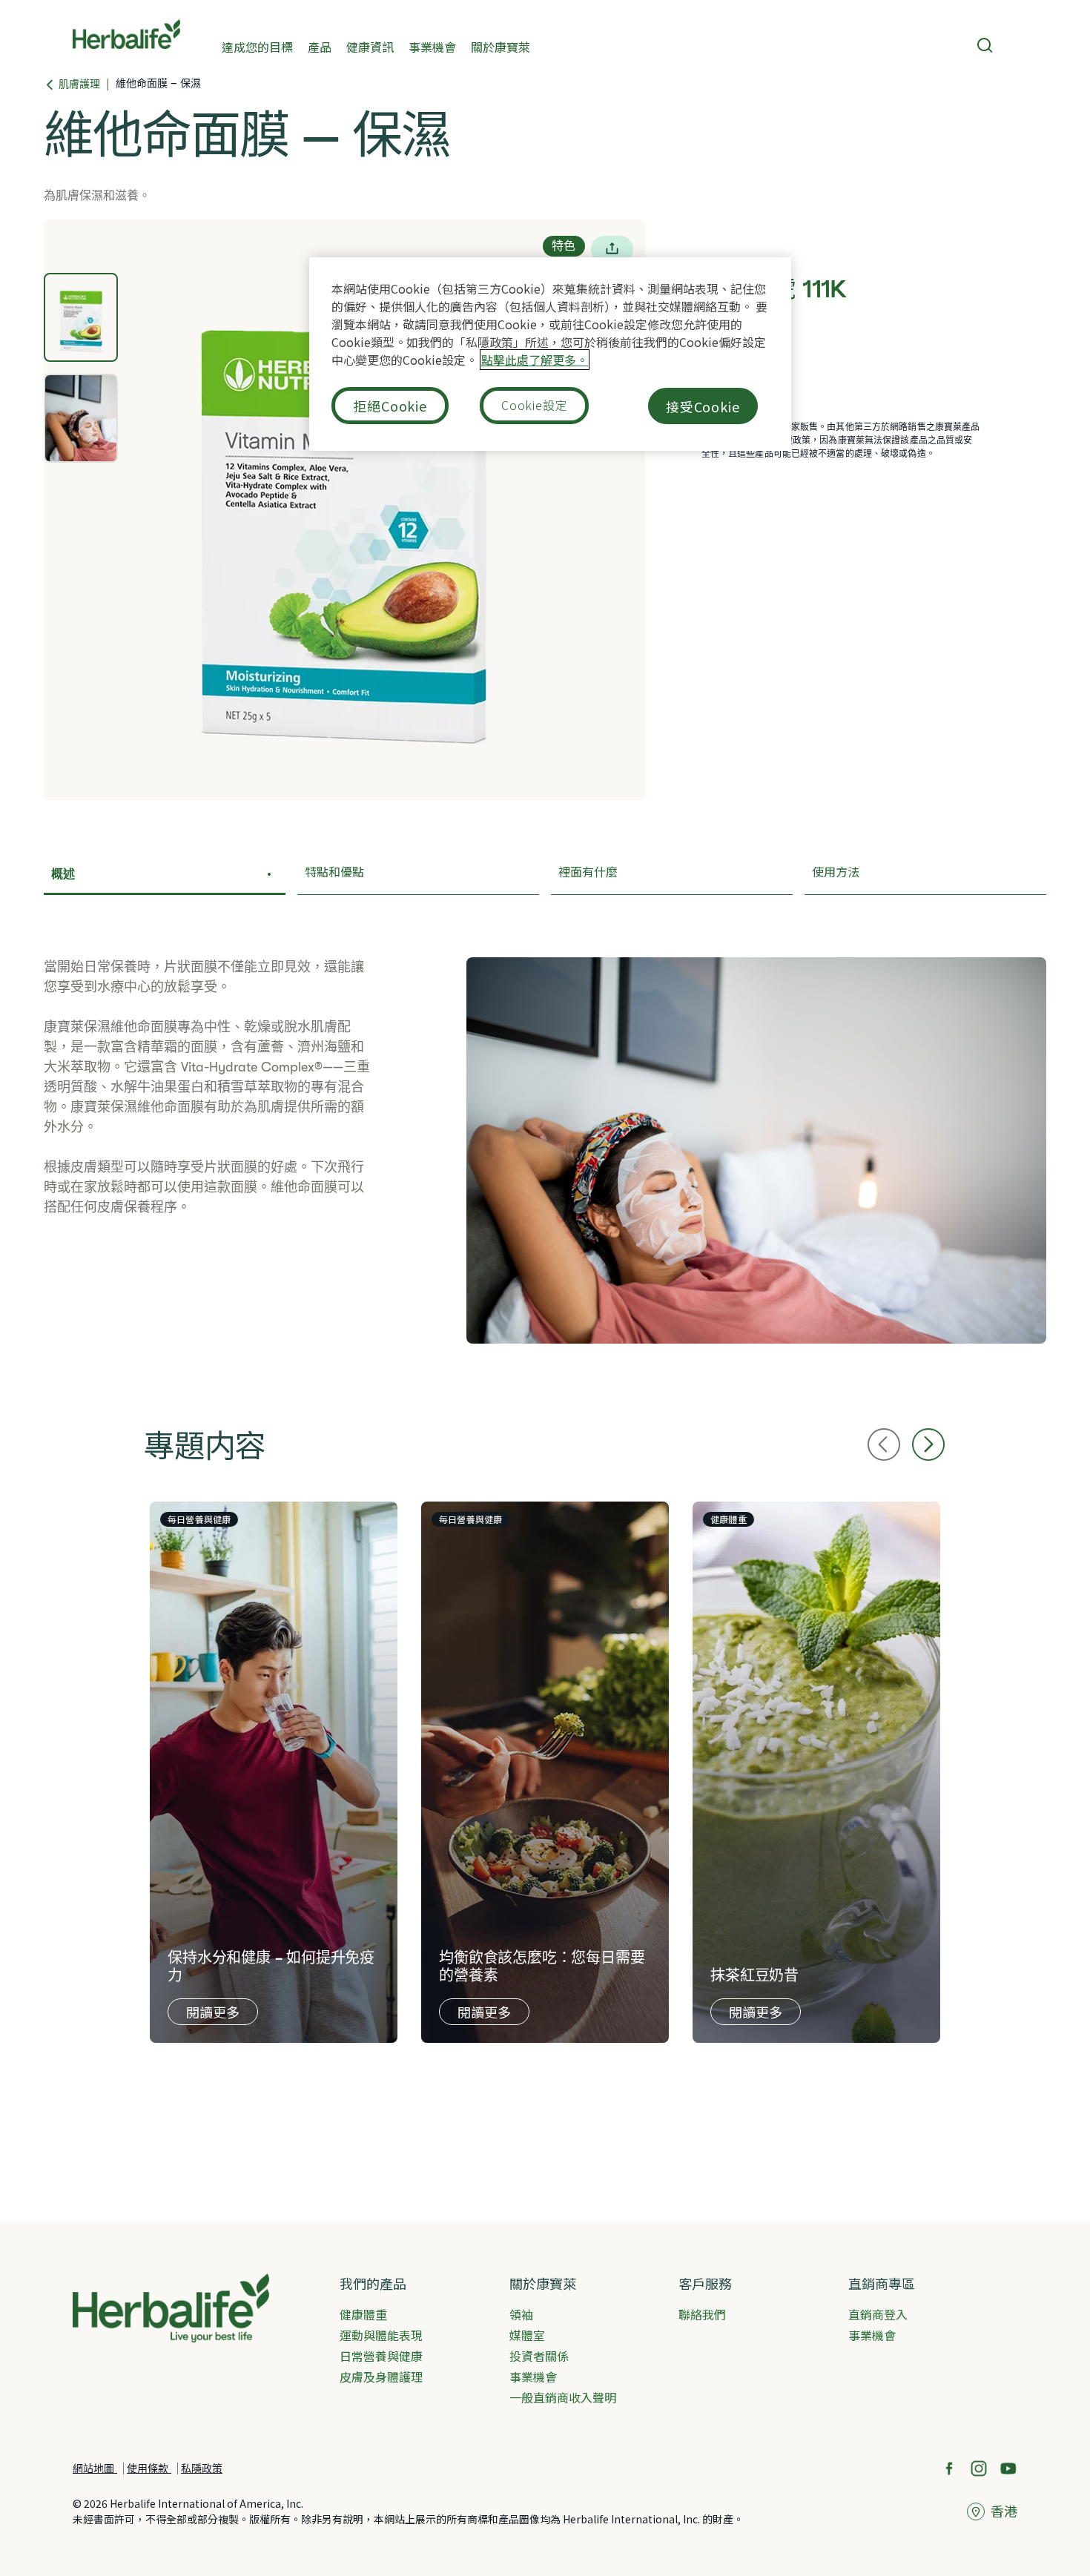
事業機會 (432, 46)
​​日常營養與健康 (381, 2356)
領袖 (521, 2314)
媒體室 (527, 2335)
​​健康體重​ (363, 2314)
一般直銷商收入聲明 (563, 2397)
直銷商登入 (878, 2314)
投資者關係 (539, 2356)
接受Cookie (703, 406)
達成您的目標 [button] (257, 46)
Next (928, 1444)
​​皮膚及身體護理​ (381, 2377)
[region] (550, 354)
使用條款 (149, 2468)
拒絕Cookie (390, 406)
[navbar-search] (985, 45)
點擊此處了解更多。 (535, 360)
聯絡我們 (702, 2314)
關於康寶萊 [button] (501, 46)
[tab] (81, 317)
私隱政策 (202, 2468)
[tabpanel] (344, 510)
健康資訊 (370, 46)
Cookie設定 (534, 405)
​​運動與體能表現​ (381, 2335)
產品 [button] (320, 46)
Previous (884, 1444)
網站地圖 (95, 2468)
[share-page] (612, 249)
